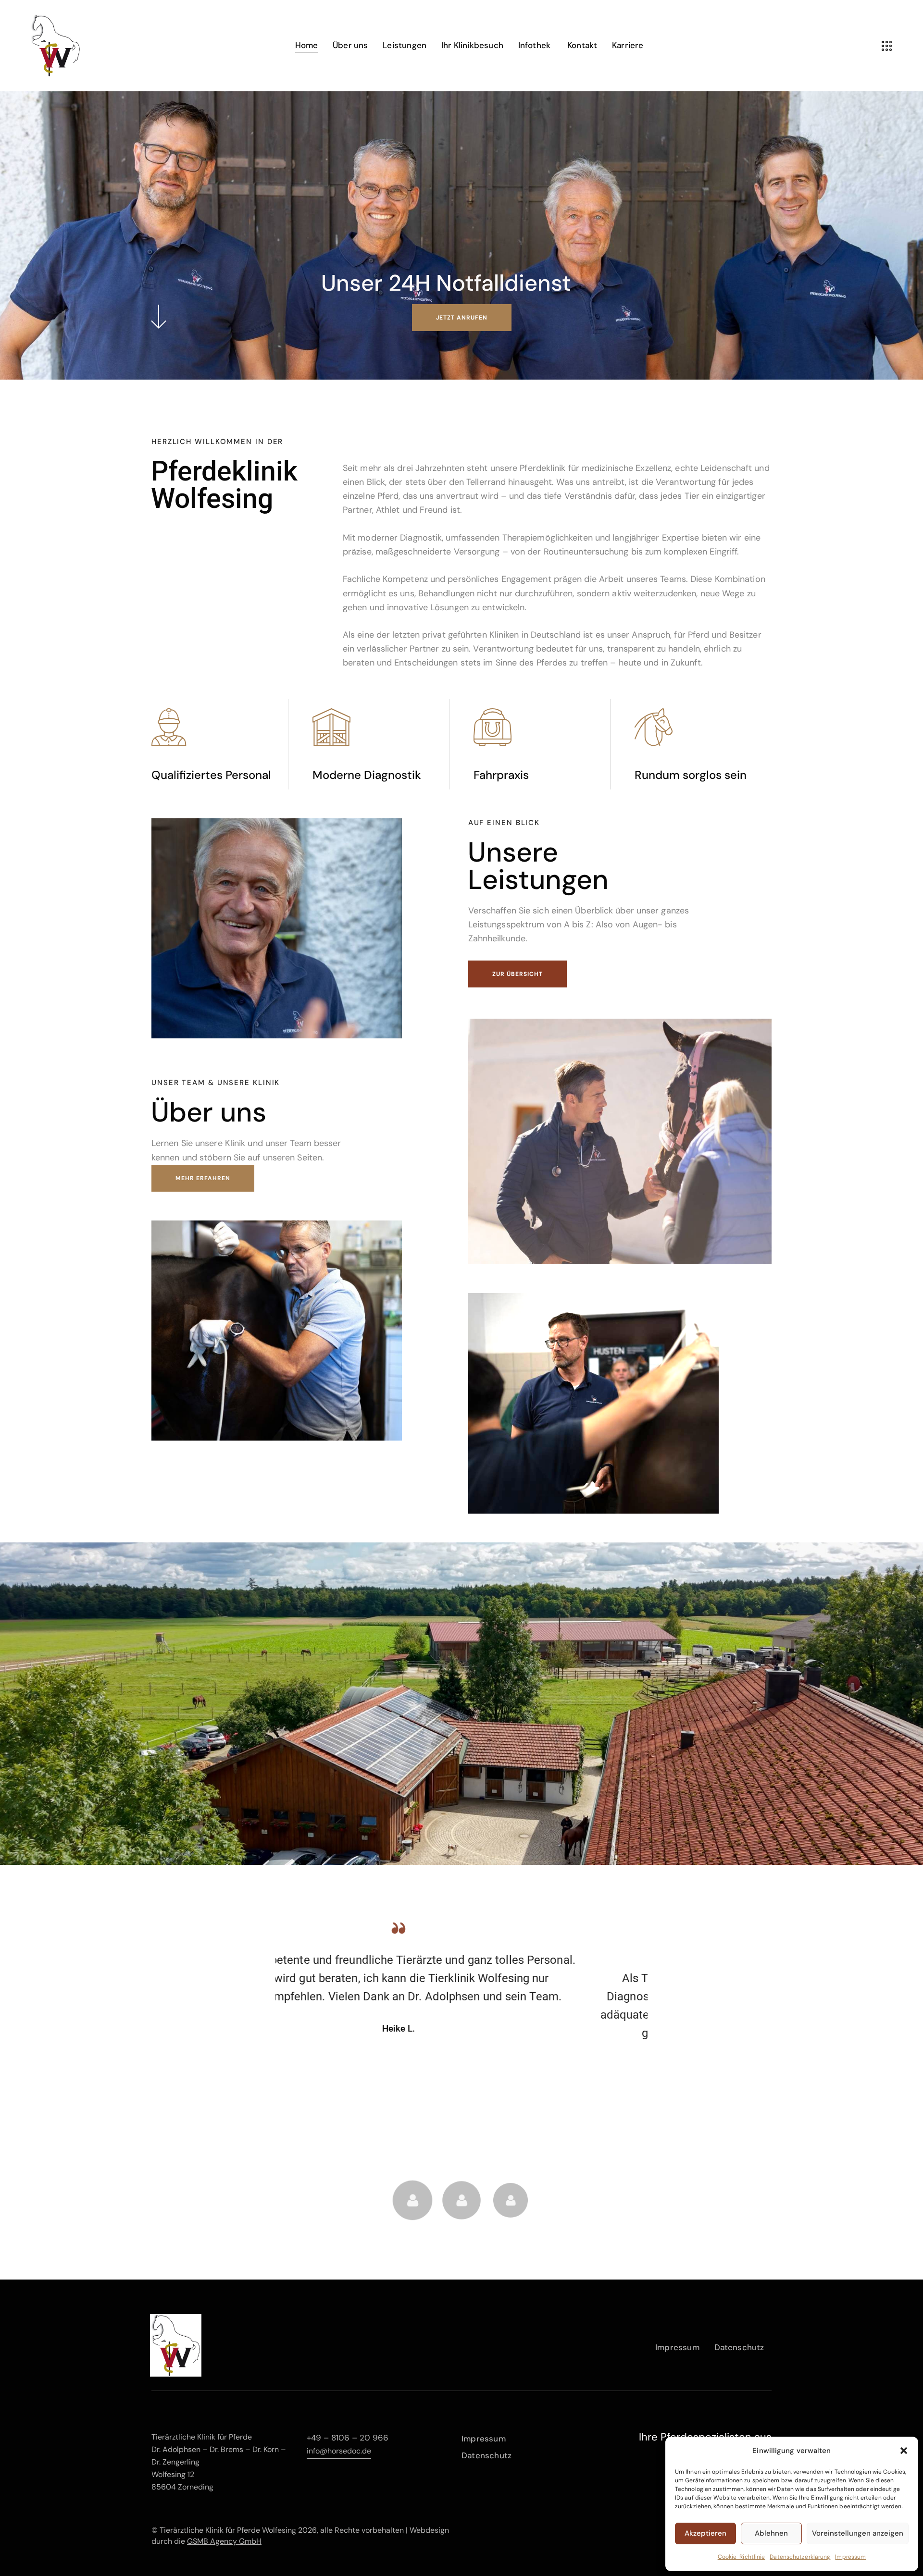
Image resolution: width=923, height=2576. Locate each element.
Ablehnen (771, 2533)
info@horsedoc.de (339, 2451)
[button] (904, 2451)
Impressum (850, 2557)
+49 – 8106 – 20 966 (348, 2438)
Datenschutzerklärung (800, 2557)
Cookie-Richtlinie (742, 2557)
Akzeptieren (705, 2533)
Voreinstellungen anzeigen (858, 2533)
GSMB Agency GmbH (224, 2541)
